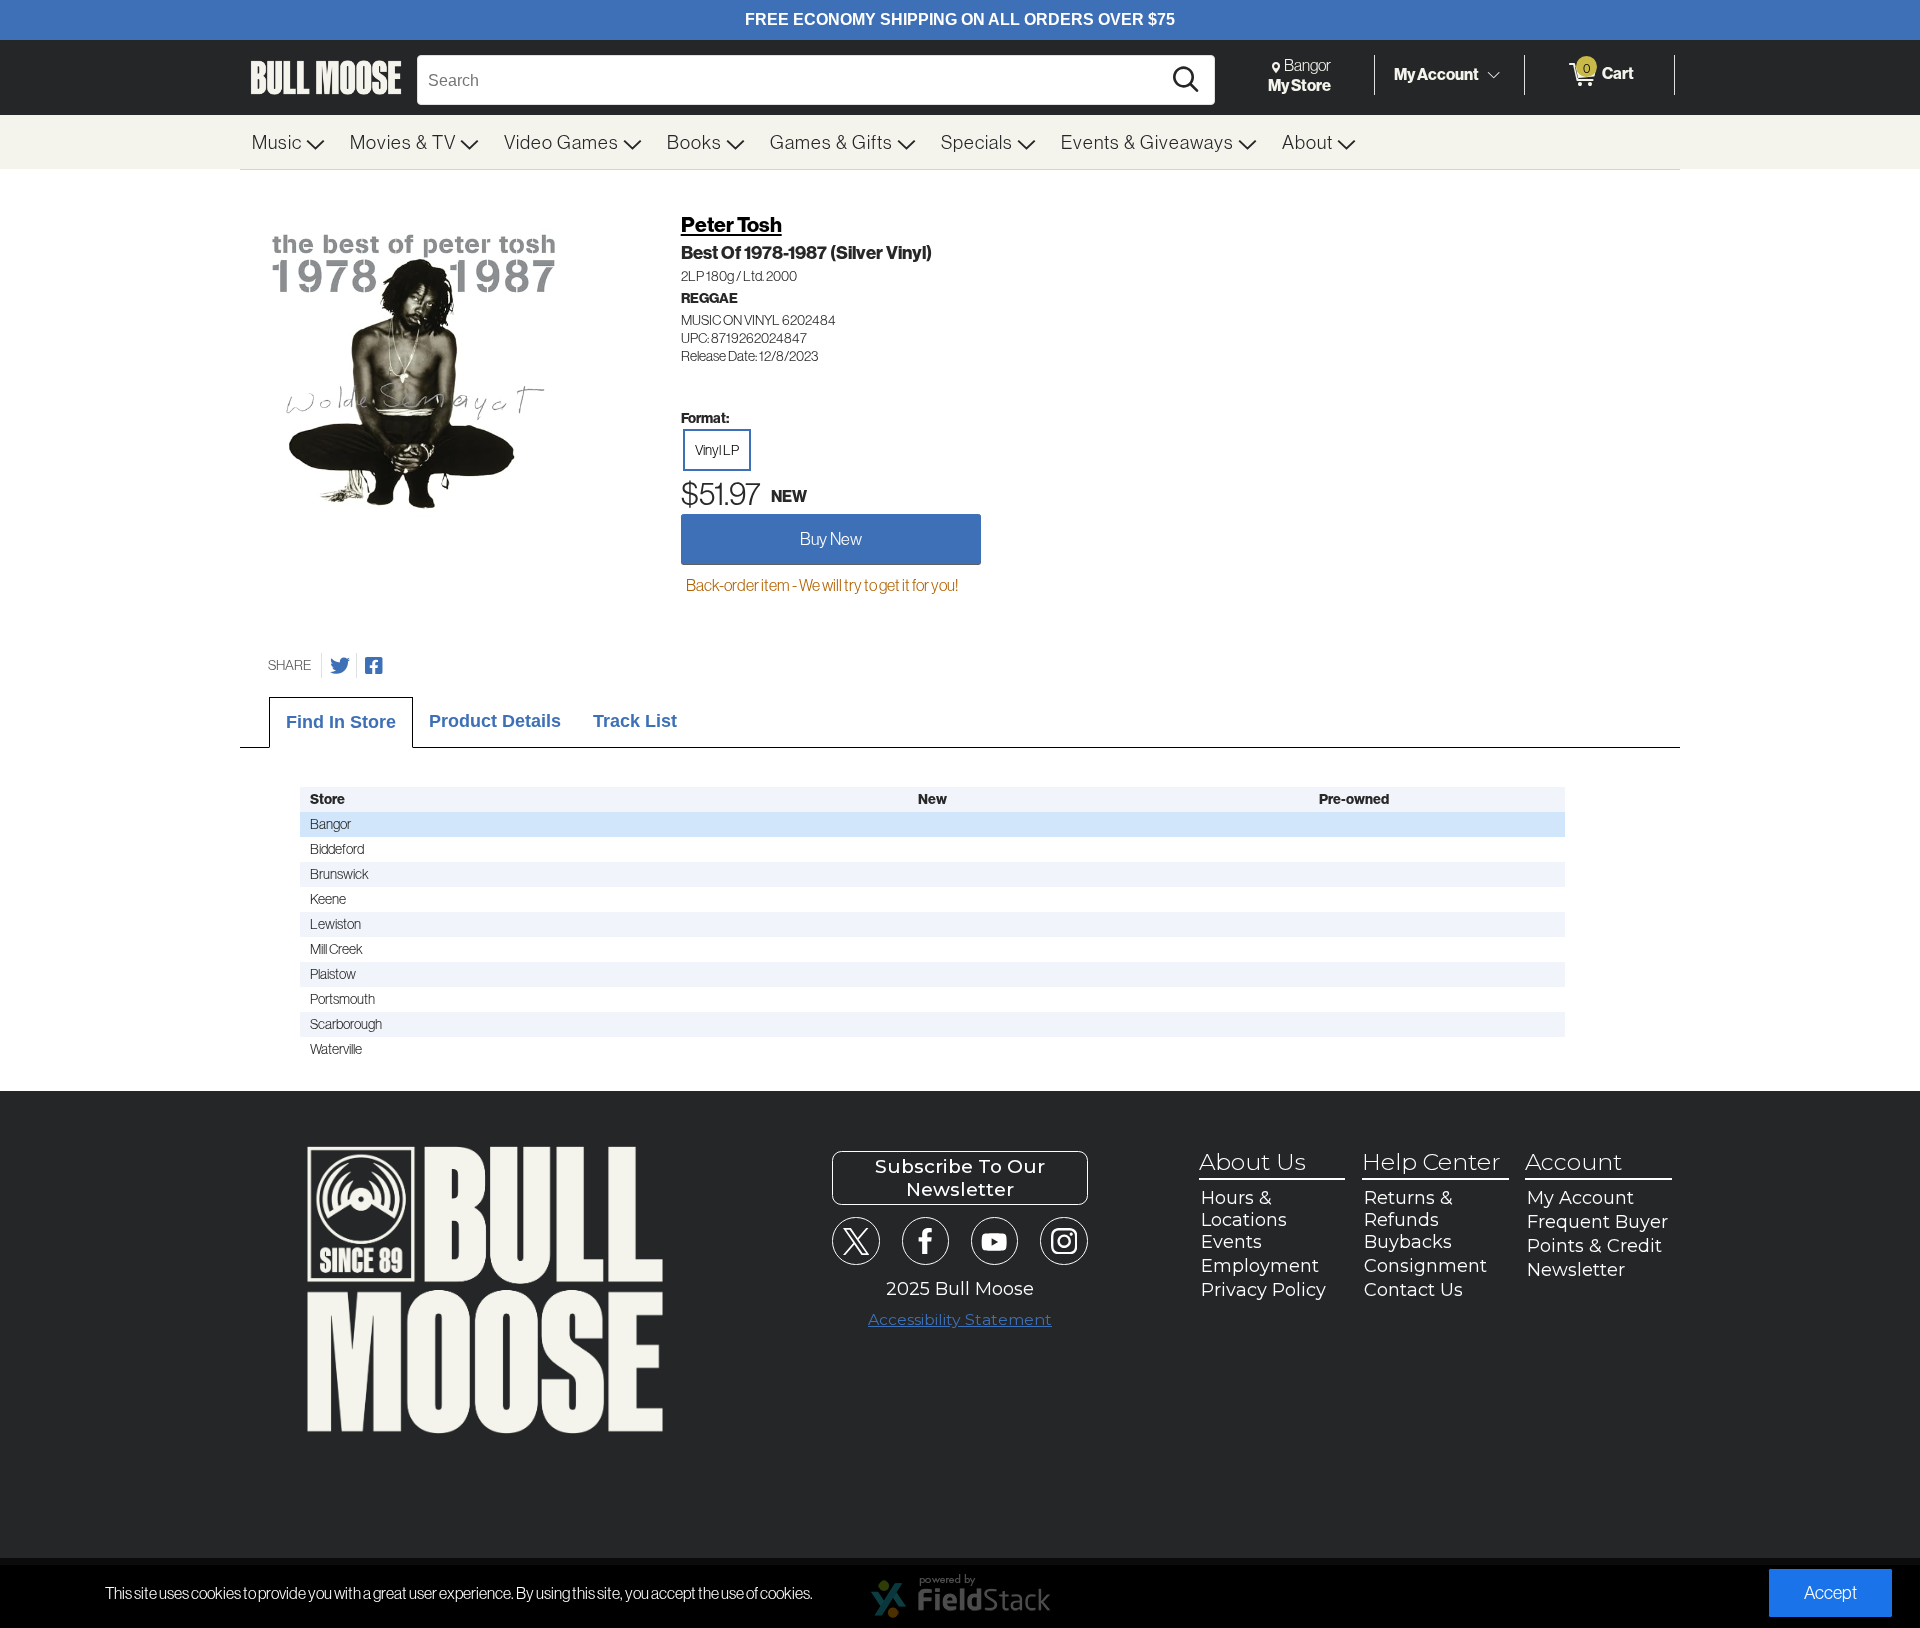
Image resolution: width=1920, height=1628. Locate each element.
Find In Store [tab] (341, 722)
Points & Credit (1594, 1246)
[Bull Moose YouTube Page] (994, 1240)
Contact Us (1413, 1290)
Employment (1260, 1266)
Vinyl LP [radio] (717, 450)
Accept (1830, 1592)
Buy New (831, 538)
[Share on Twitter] (340, 666)
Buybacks (1408, 1242)
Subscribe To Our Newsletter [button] (960, 1178)
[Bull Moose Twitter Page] (855, 1240)
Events (1231, 1242)
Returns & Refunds (1408, 1209)
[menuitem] (289, 142)
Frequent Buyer (1597, 1222)
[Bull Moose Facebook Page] (925, 1240)
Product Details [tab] (495, 721)
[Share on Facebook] (374, 666)
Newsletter (1576, 1270)
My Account (1436, 74)
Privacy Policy (1263, 1290)
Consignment (1425, 1266)
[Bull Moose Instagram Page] (1063, 1240)
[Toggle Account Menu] (1493, 75)
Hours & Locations (1244, 1209)
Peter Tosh (731, 224)
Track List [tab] (635, 721)
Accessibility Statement (960, 1319)
